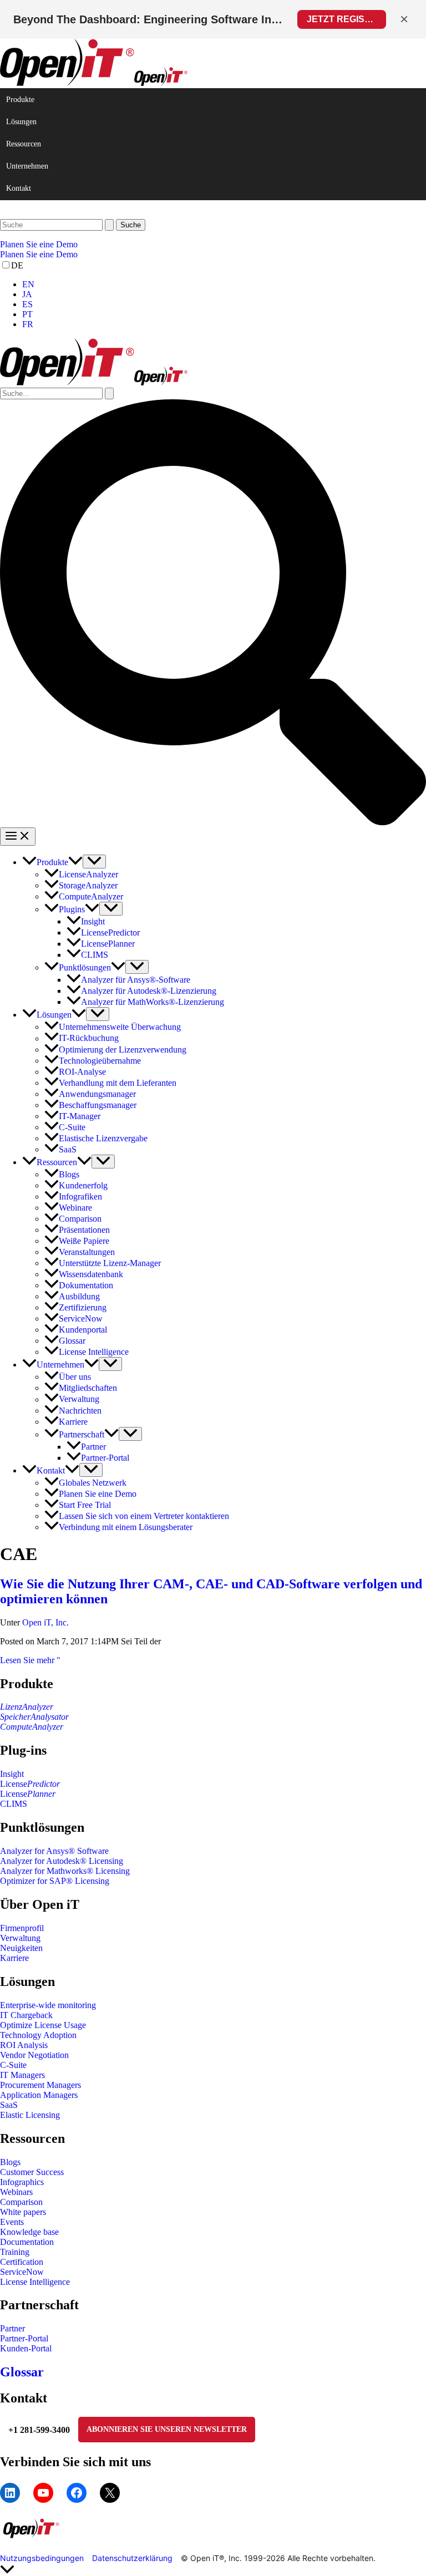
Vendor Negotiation (34, 2055)
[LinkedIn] (10, 2493)
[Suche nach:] (58, 224)
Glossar (22, 2372)
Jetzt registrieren (346, 19)
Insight (12, 1774)
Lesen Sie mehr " (30, 1660)
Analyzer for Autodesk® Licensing (62, 1861)
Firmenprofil (22, 1928)
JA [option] (27, 294)
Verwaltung (20, 1938)
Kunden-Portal (26, 2348)
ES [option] (27, 304)
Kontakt (19, 188)
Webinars (16, 2192)
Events (12, 2222)
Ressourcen (24, 144)
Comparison (21, 2202)
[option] (224, 284)
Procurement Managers (40, 2085)
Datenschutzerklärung (132, 2558)
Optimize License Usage (43, 2025)
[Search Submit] (109, 225)
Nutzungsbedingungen (42, 2558)
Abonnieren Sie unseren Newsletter (167, 2429)
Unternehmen (27, 166)
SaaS (9, 2105)
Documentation (27, 2242)
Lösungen (21, 122)
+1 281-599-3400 (39, 2430)
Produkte (20, 100)
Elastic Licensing (30, 2115)
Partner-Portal (24, 2338)
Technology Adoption (38, 2035)
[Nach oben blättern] (213, 2570)
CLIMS (14, 1804)
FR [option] (28, 324)
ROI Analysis (24, 2045)
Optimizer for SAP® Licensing (55, 1881)
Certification (22, 2262)
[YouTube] (43, 2493)
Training (15, 2252)
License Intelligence (35, 2282)
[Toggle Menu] (94, 862)
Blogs (10, 2162)
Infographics (22, 2182)
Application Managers (39, 2095)
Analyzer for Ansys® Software (54, 1851)
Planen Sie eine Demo (39, 254)
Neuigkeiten (21, 1948)
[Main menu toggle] (18, 837)
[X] (110, 2493)
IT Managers (22, 2075)
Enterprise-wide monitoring (48, 2005)
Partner (12, 2328)
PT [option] (27, 314)
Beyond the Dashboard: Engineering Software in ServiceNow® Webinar (149, 19)
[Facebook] (77, 2493)
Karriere (14, 1958)
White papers (23, 2212)
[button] (213, 245)
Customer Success (32, 2172)
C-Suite (13, 2065)
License (30, 1784)
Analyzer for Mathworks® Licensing (65, 1871)
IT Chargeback (26, 2015)
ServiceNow (22, 2272)
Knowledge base (29, 2232)
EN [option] (28, 284)
